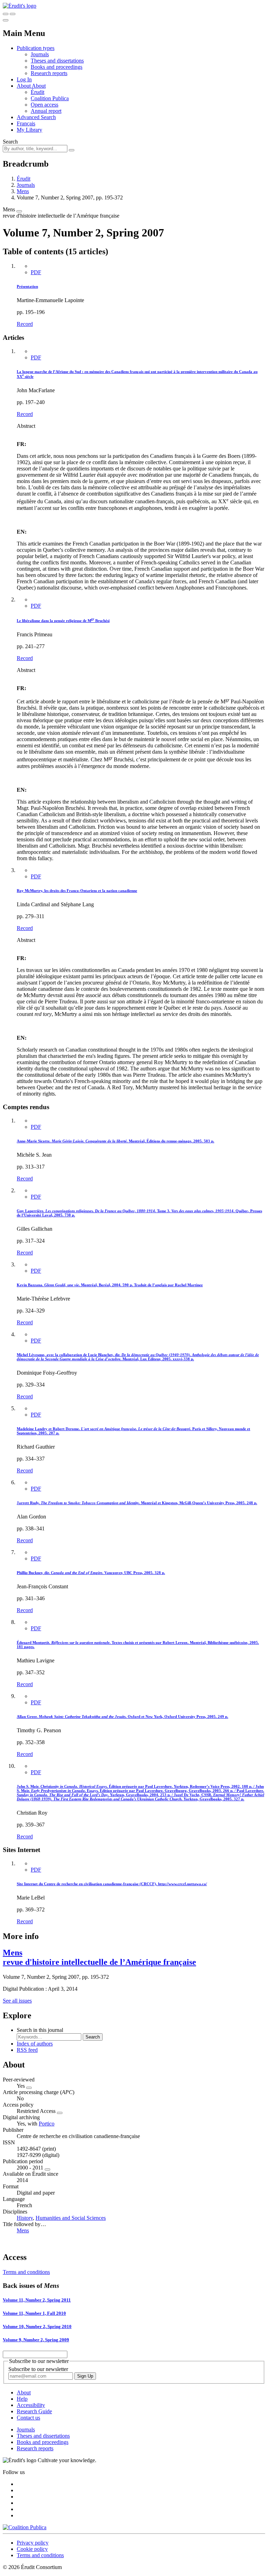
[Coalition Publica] (25, 2527)
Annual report (46, 111)
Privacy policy (33, 2543)
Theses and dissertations (57, 61)
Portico (47, 2124)
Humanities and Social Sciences (71, 2218)
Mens (23, 191)
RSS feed (27, 2050)
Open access (44, 105)
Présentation (27, 286)
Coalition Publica (50, 98)
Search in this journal (40, 2030)
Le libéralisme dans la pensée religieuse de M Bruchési (63, 621)
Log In (24, 79)
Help (22, 2399)
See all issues (17, 2001)
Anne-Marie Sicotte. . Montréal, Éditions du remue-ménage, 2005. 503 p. (116, 1141)
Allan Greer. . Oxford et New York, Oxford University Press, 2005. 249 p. (122, 1717)
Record (25, 324)
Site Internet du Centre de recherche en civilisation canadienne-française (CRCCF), (87, 1884)
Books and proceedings (57, 67)
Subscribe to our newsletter (38, 2369)
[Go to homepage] (20, 6)
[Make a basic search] (6, 14)
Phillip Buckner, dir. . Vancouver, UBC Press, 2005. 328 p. (91, 1573)
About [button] (24, 86)
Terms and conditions (26, 2272)
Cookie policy (32, 2549)
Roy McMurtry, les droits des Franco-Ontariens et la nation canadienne (77, 891)
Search (10, 142)
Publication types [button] (36, 48)
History (25, 2218)
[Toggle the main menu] (6, 20)
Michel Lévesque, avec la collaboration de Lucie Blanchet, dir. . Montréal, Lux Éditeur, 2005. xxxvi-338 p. (138, 1357)
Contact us (28, 2418)
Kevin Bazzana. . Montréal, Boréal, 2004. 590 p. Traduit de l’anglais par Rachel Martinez (110, 1285)
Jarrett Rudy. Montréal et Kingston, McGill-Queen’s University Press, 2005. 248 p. (137, 1503)
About (39, 86)
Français (26, 123)
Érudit (38, 92)
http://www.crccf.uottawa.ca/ (183, 1884)
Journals (40, 54)
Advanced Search (36, 117)
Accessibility (31, 2405)
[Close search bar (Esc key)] (13, 14)
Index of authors (35, 2044)
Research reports (49, 73)
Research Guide (34, 2411)
